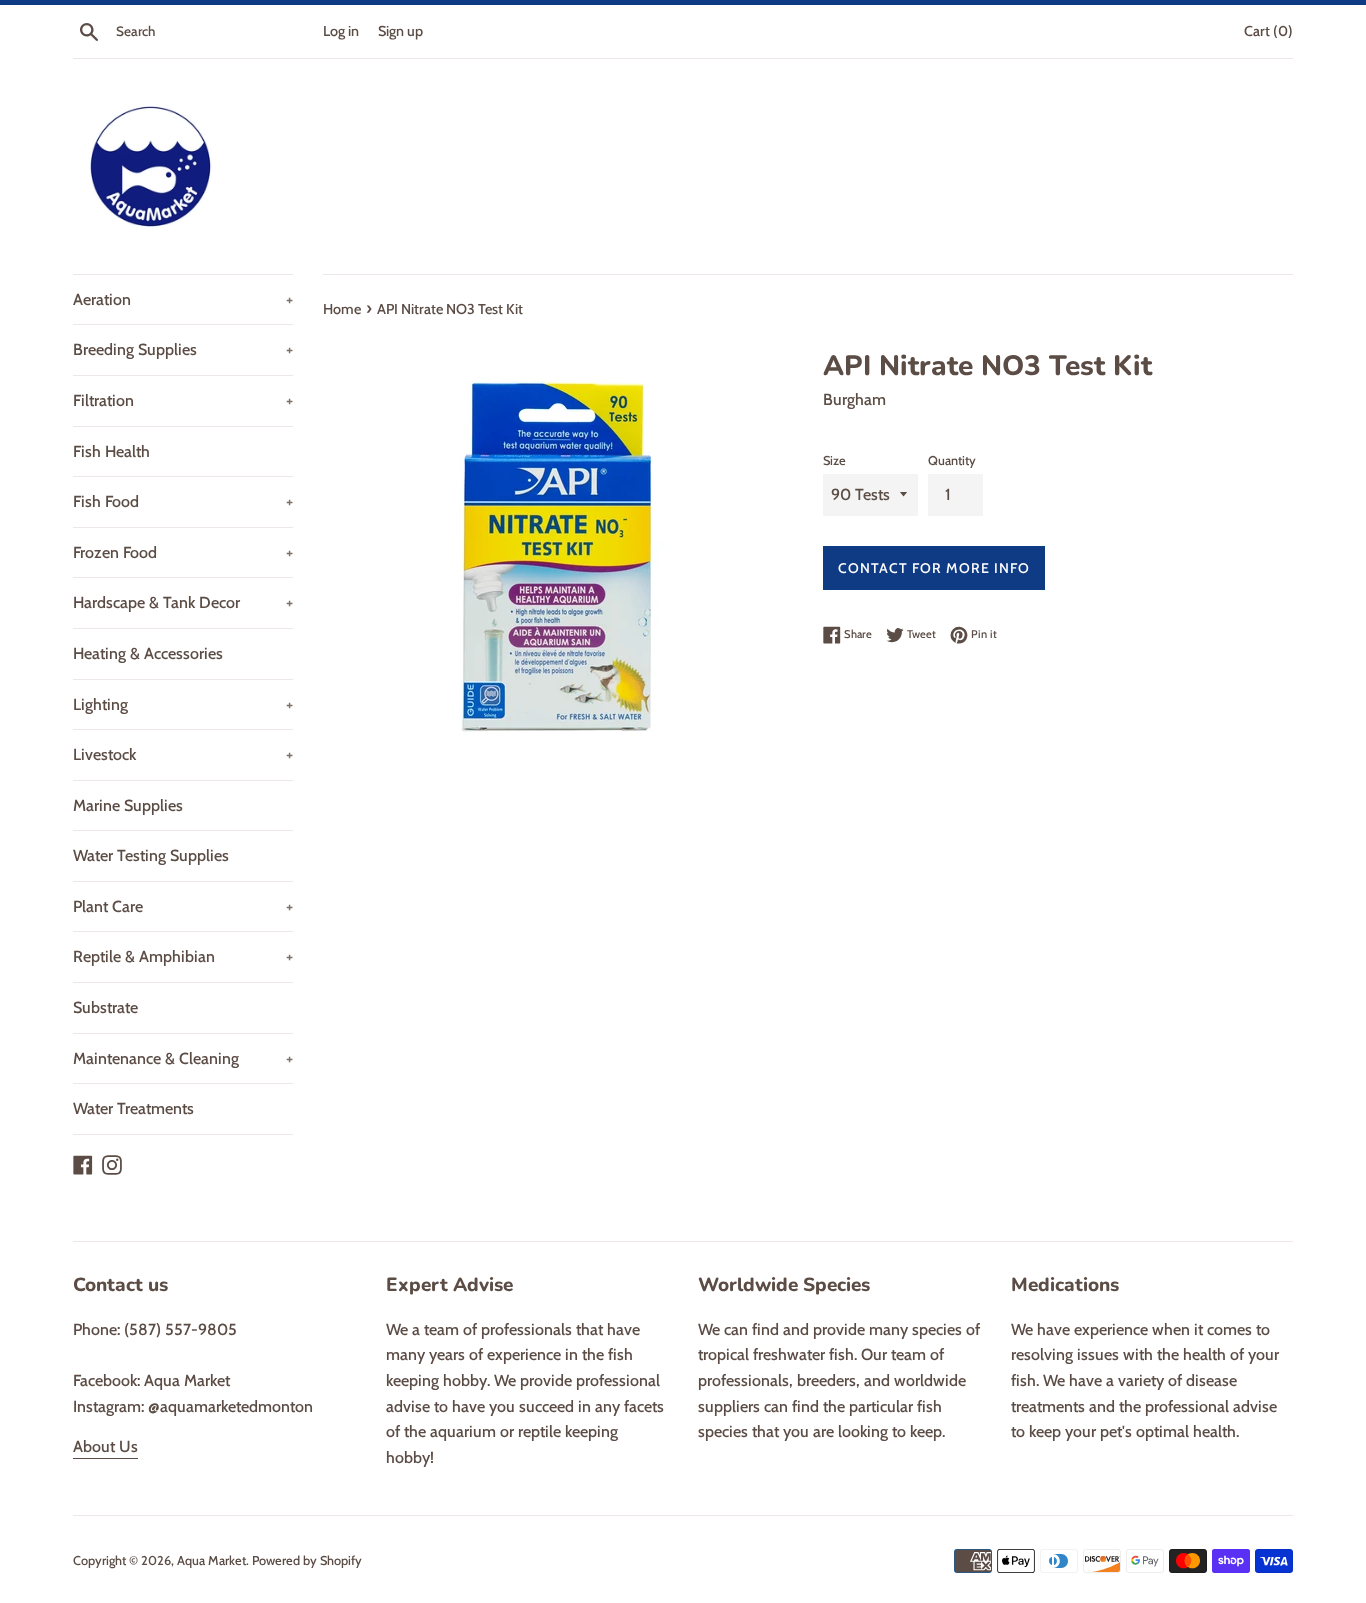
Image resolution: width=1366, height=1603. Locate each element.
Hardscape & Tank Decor (183, 602)
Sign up (400, 31)
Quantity (952, 460)
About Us (105, 1446)
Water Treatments (133, 1108)
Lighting (183, 704)
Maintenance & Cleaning (183, 1058)
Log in (341, 31)
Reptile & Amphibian (183, 956)
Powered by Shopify (307, 1560)
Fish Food (183, 501)
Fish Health (111, 451)
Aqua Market (211, 1560)
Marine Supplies (128, 805)
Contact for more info (934, 568)
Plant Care (183, 906)
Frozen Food (183, 552)
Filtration (183, 400)
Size (834, 460)
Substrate (105, 1007)
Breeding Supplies (183, 349)
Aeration (183, 299)
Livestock (183, 754)
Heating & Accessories (148, 653)
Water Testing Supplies (151, 855)
